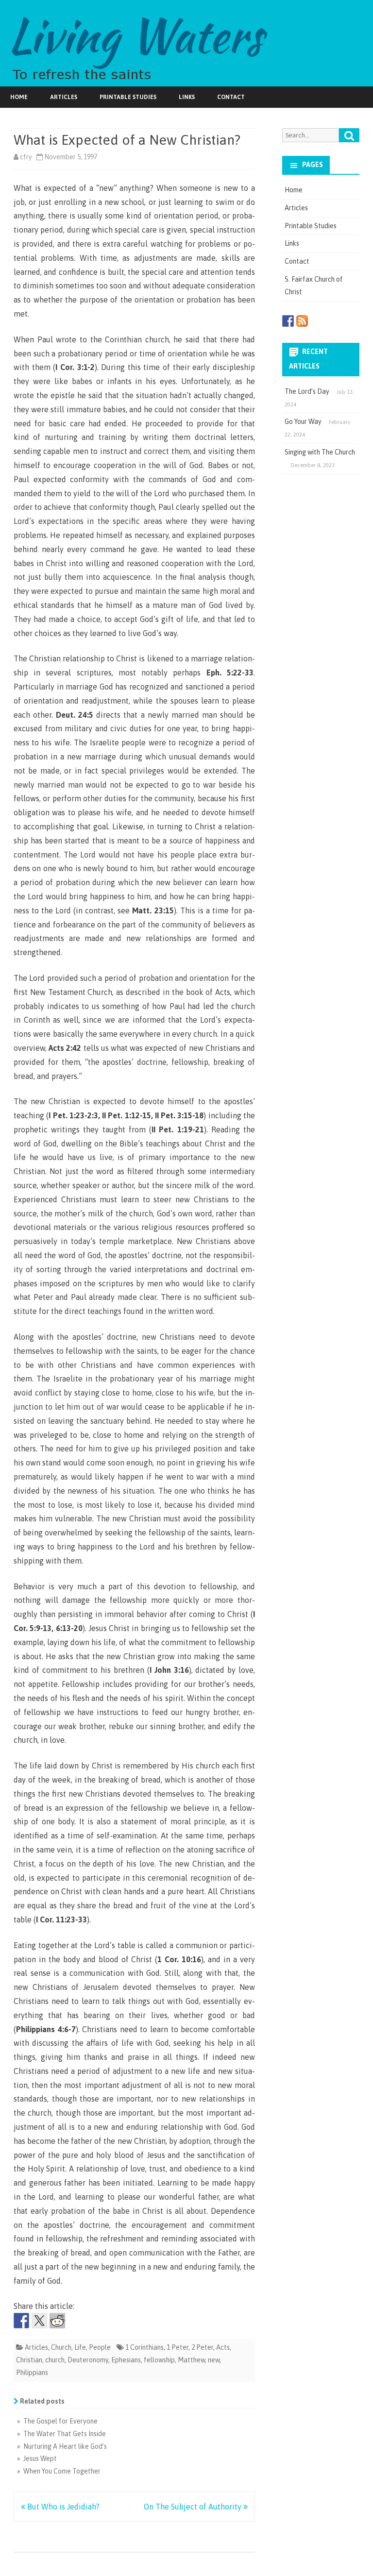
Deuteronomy (88, 2360)
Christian (29, 2360)
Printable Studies (128, 97)
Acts (223, 2347)
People (100, 2347)
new (214, 2360)
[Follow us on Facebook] (288, 321)
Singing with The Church (320, 452)
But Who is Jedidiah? (62, 2507)
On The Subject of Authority (194, 2507)
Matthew (191, 2360)
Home (19, 97)
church (55, 2360)
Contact (231, 97)
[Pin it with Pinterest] (75, 2321)
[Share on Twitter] (39, 2321)
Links (187, 97)
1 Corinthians (144, 2347)
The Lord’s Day (307, 391)
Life (80, 2347)
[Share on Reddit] (57, 2321)
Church (61, 2347)
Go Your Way (303, 421)
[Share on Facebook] (21, 2321)
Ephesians (126, 2360)
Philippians (32, 2373)
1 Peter (178, 2347)
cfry (26, 157)
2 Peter (202, 2347)
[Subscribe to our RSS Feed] (302, 321)
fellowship (159, 2360)
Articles (64, 97)
